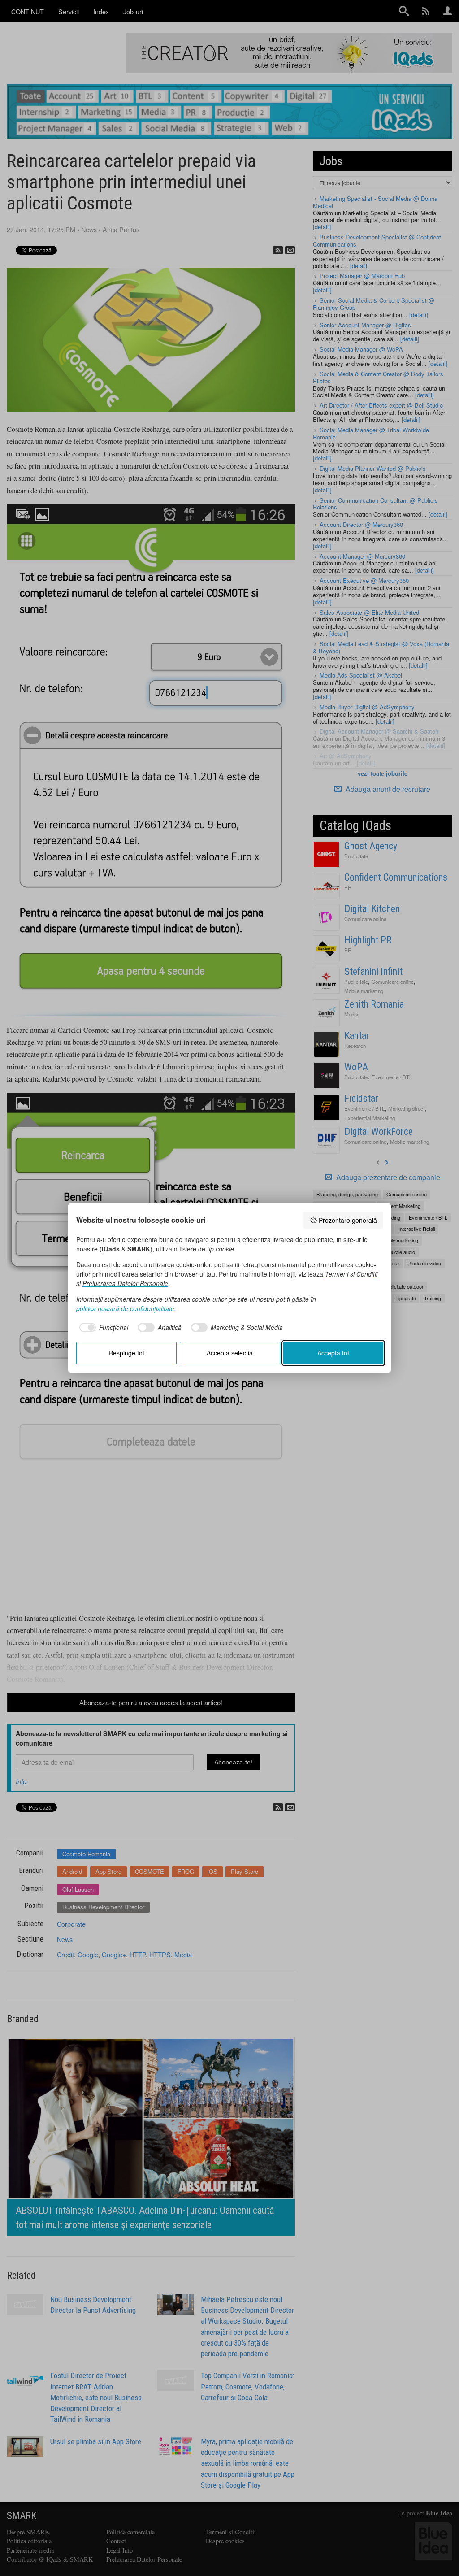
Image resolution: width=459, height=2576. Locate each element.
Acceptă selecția (230, 1353)
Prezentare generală (348, 1220)
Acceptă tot (333, 1353)
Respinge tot (126, 1353)
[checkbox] (102, 1328)
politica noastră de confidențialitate (125, 1308)
